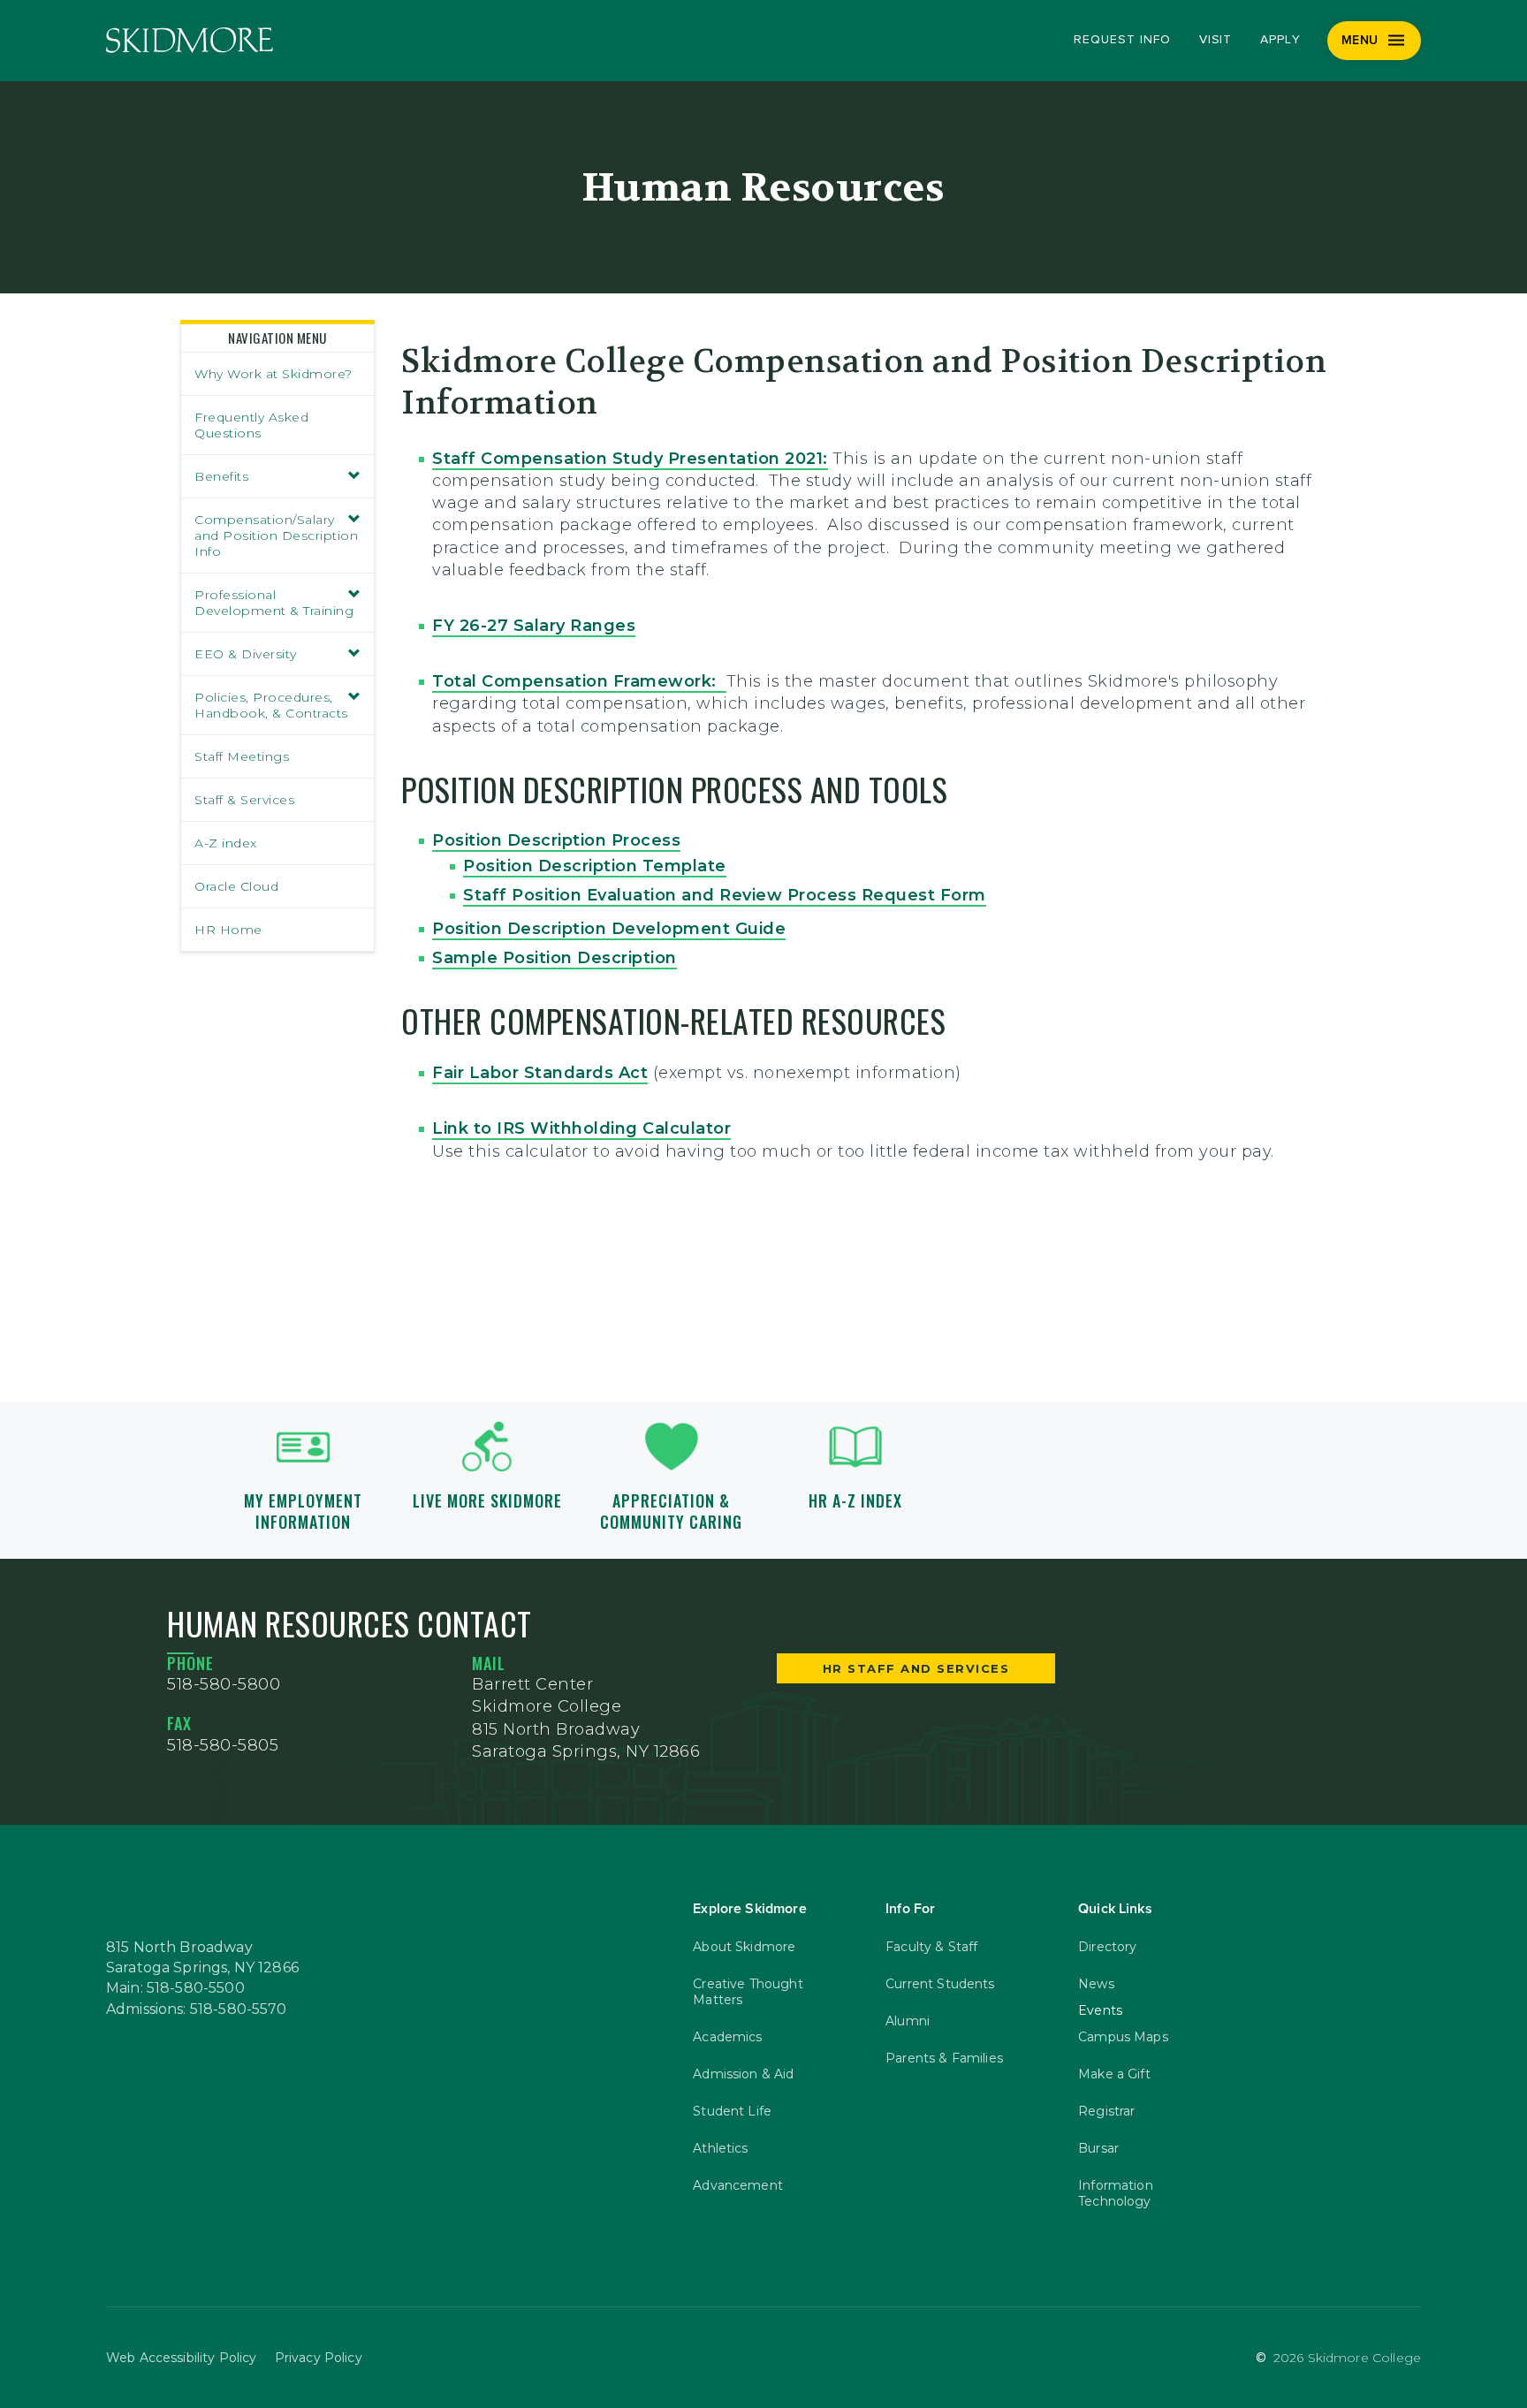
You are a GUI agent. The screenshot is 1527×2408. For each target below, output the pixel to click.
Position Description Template (595, 866)
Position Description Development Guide (609, 929)
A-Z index (226, 843)
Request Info (1122, 40)
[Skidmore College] (190, 40)
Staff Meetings (242, 756)
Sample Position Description (555, 958)
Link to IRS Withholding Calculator (581, 1128)
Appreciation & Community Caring (671, 1511)
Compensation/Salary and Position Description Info (276, 536)
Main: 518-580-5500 (175, 1988)
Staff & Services (244, 800)
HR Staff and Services (916, 1668)
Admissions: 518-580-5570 (197, 2009)
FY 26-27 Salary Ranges (534, 626)
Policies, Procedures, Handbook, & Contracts (271, 705)
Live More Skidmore (487, 1500)
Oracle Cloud (236, 886)
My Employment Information (303, 1511)
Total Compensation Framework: (579, 681)
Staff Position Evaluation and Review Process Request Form (725, 895)
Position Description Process (556, 840)
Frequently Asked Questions (251, 425)
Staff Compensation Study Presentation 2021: (630, 459)
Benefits (221, 476)
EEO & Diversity (246, 654)
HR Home (228, 930)
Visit (1216, 40)
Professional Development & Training (274, 603)
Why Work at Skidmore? (273, 374)
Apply (1280, 40)
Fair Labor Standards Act (540, 1073)
